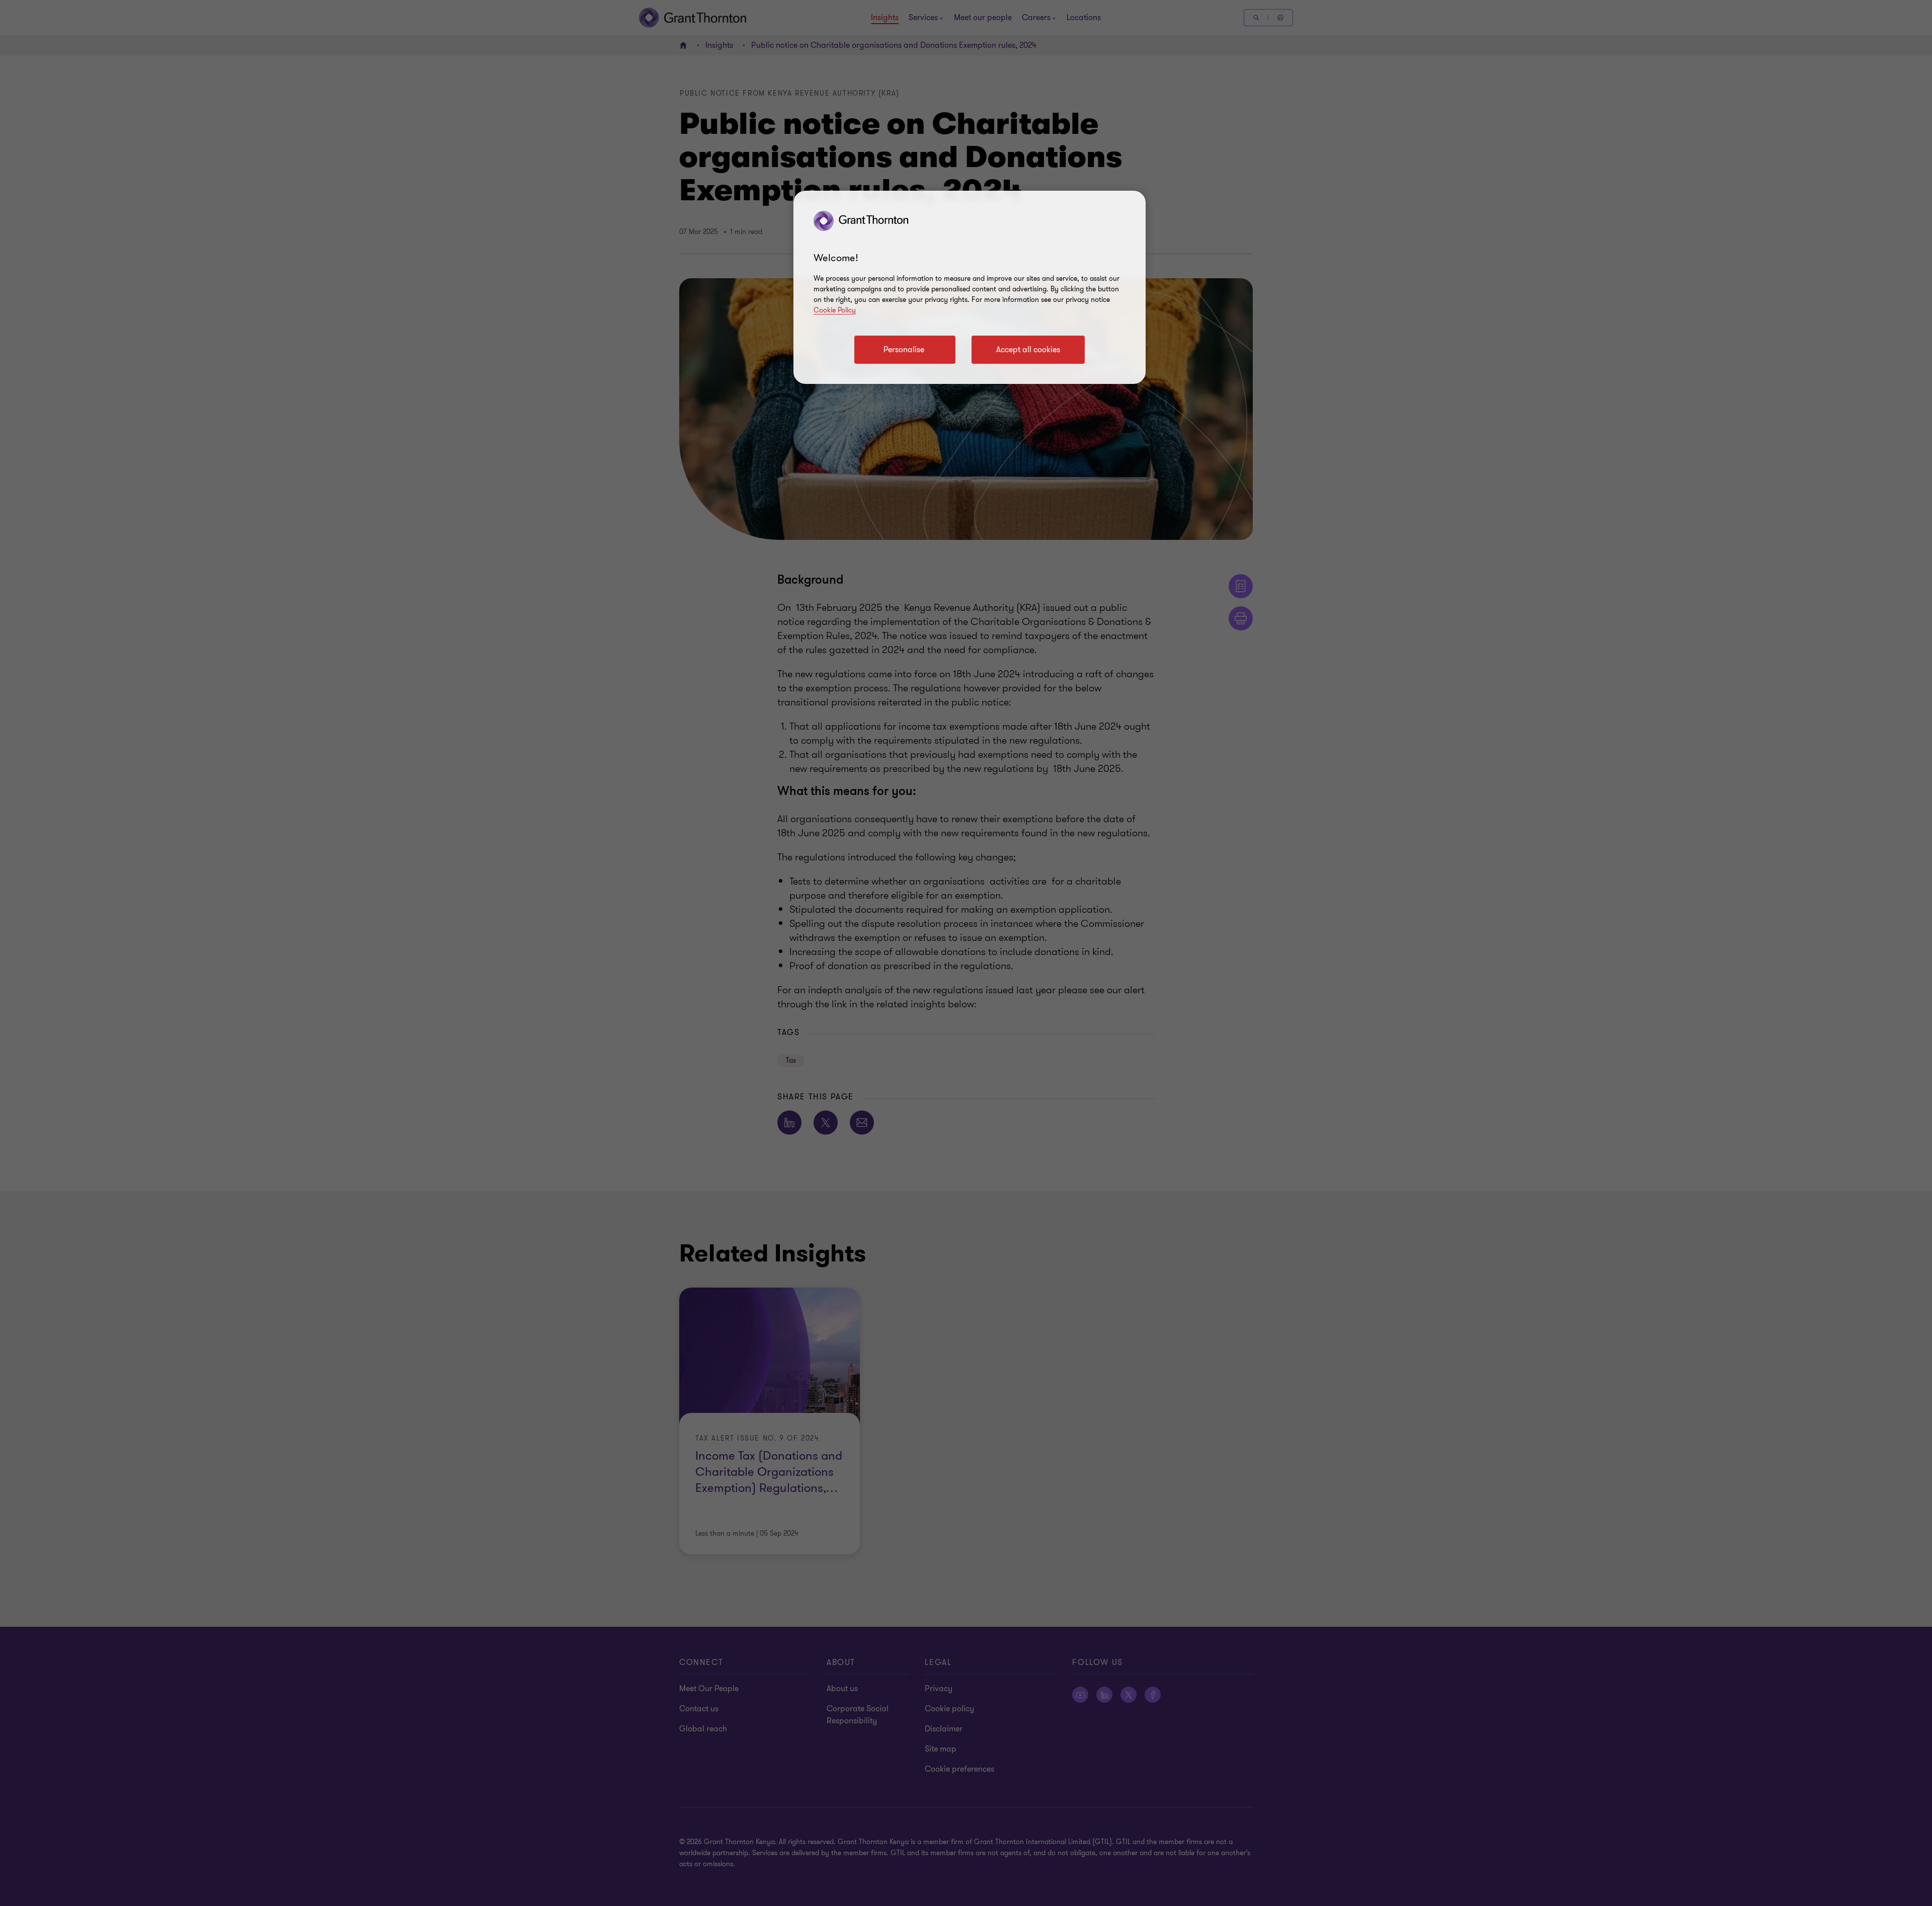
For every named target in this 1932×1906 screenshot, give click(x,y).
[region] (970, 287)
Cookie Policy (835, 310)
